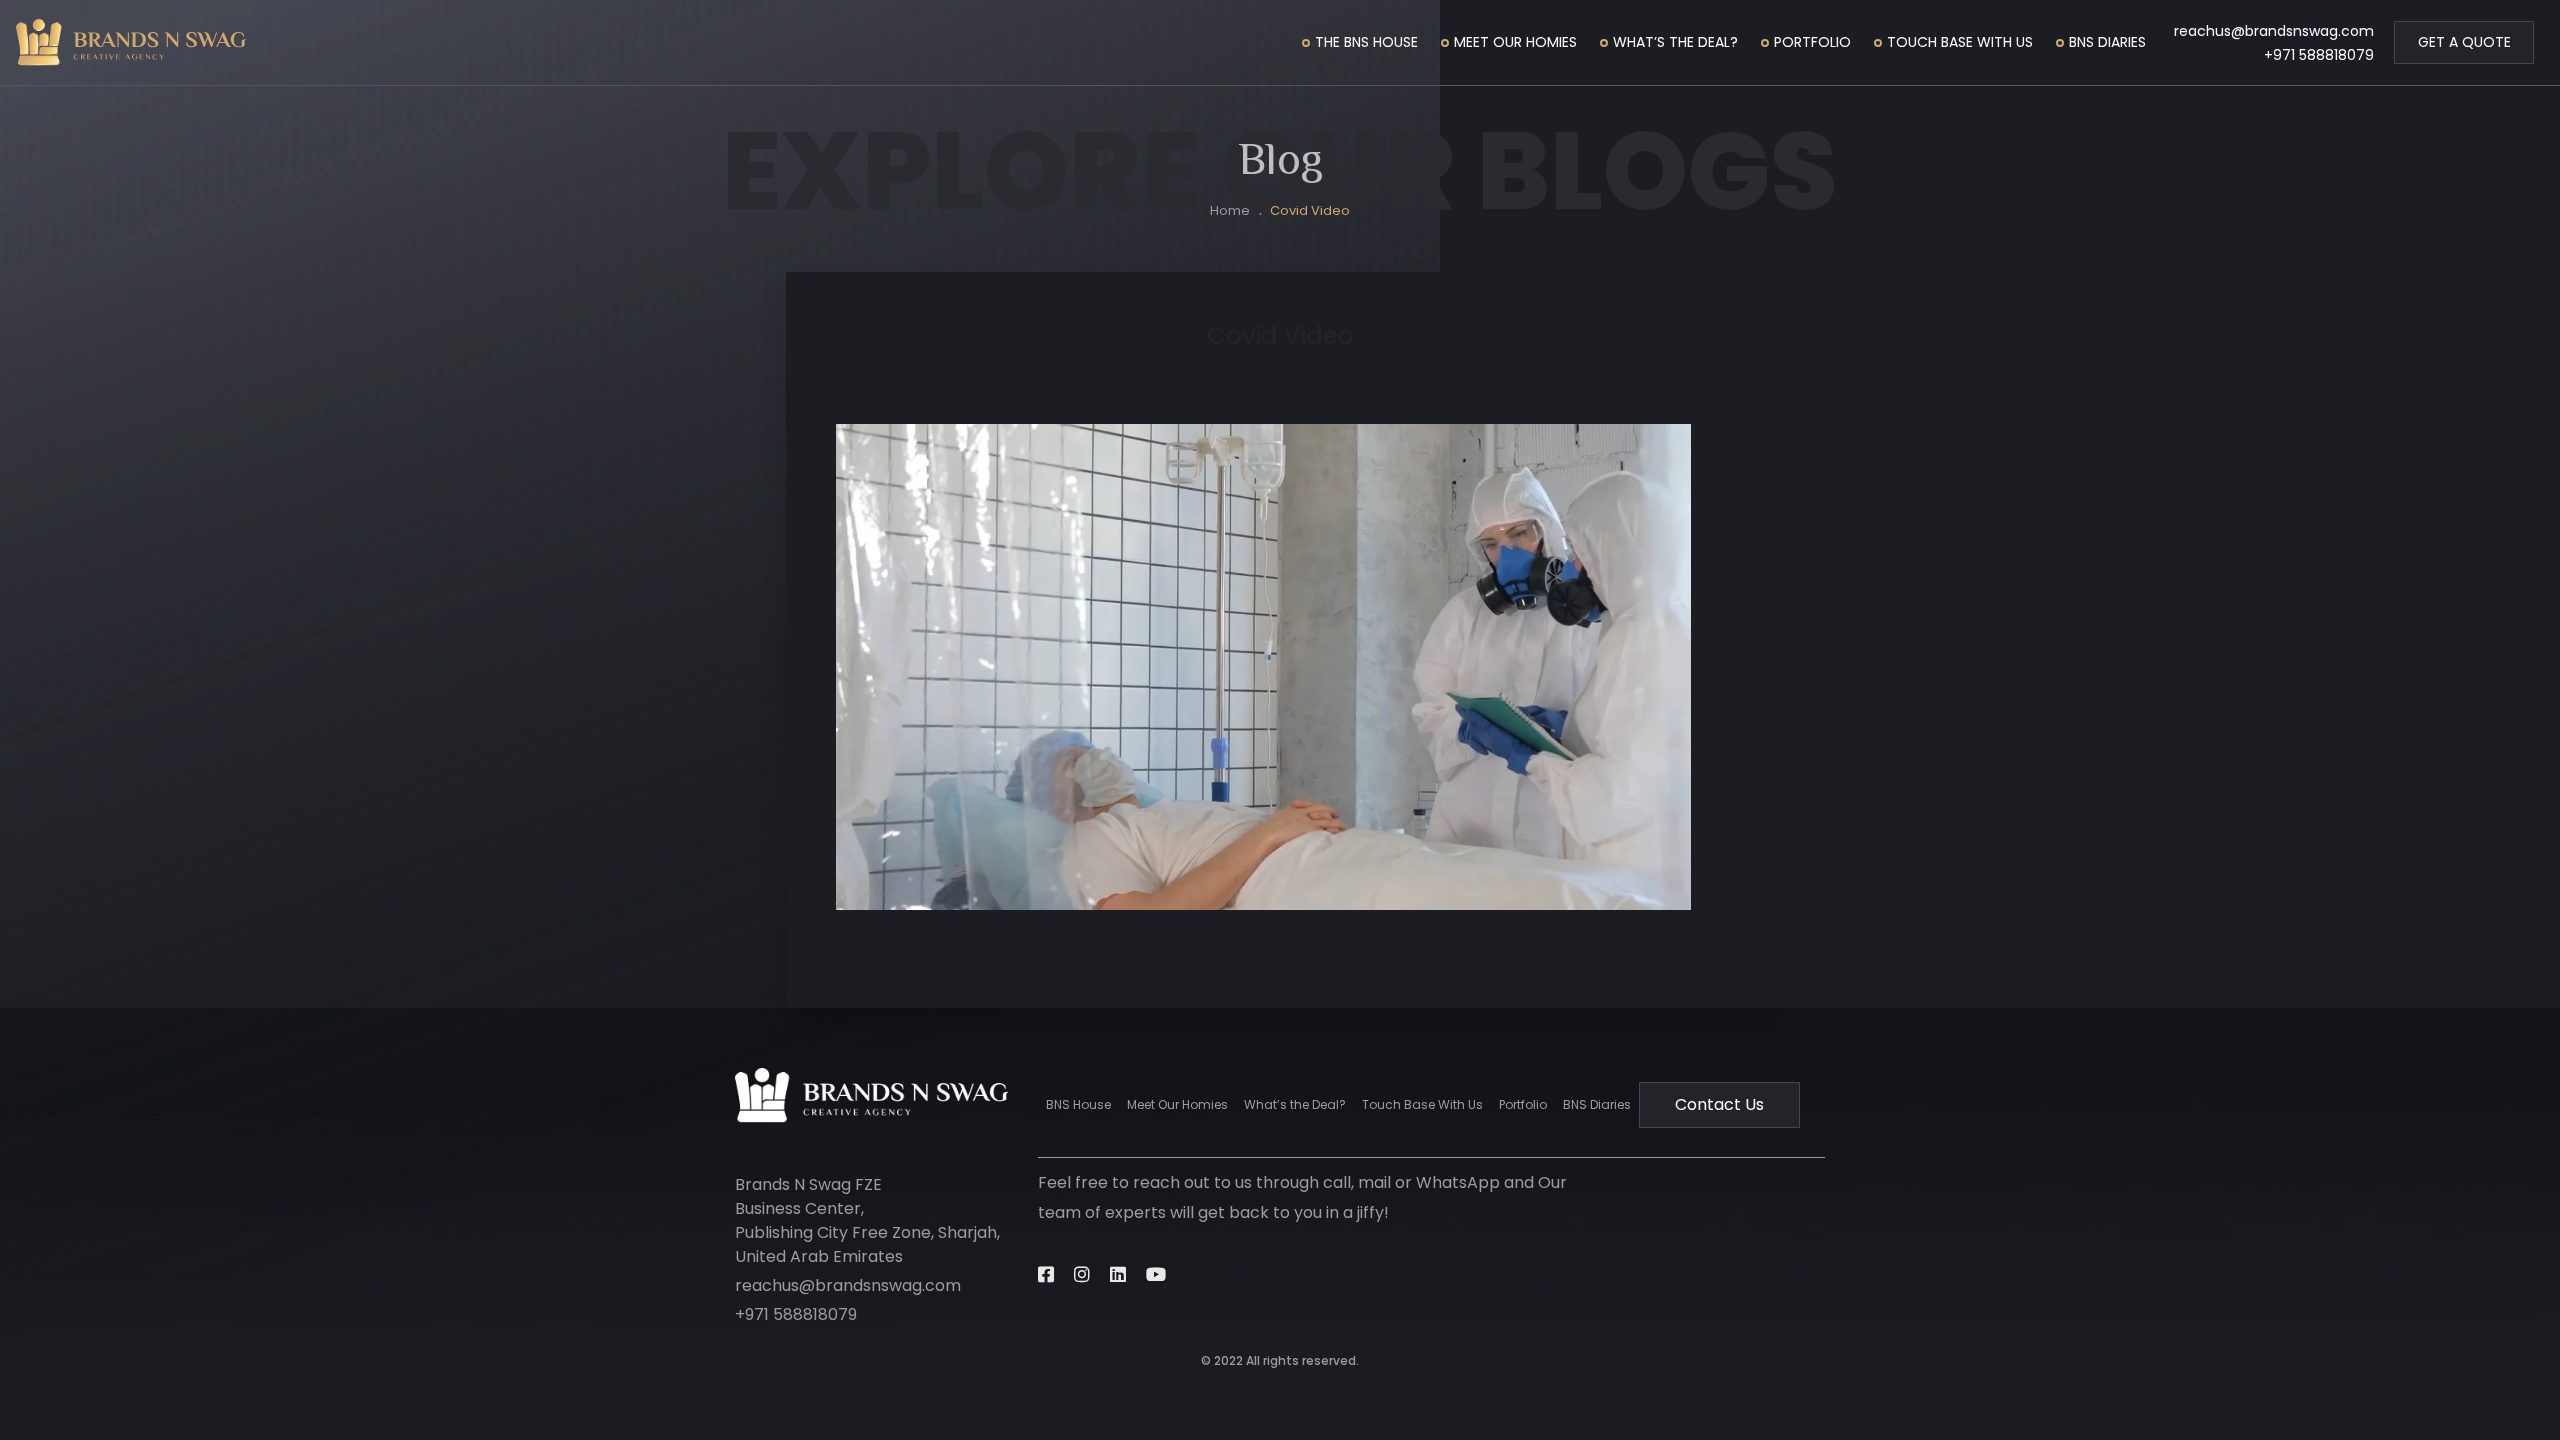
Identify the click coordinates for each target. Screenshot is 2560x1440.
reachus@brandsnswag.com (2274, 31)
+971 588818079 (2319, 55)
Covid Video (1310, 210)
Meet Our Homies (1515, 42)
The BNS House (1366, 42)
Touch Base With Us (1960, 42)
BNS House (1078, 1104)
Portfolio (1812, 42)
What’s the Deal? (1675, 42)
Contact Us (1719, 1104)
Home (1230, 210)
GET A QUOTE (2464, 42)
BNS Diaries (2107, 42)
